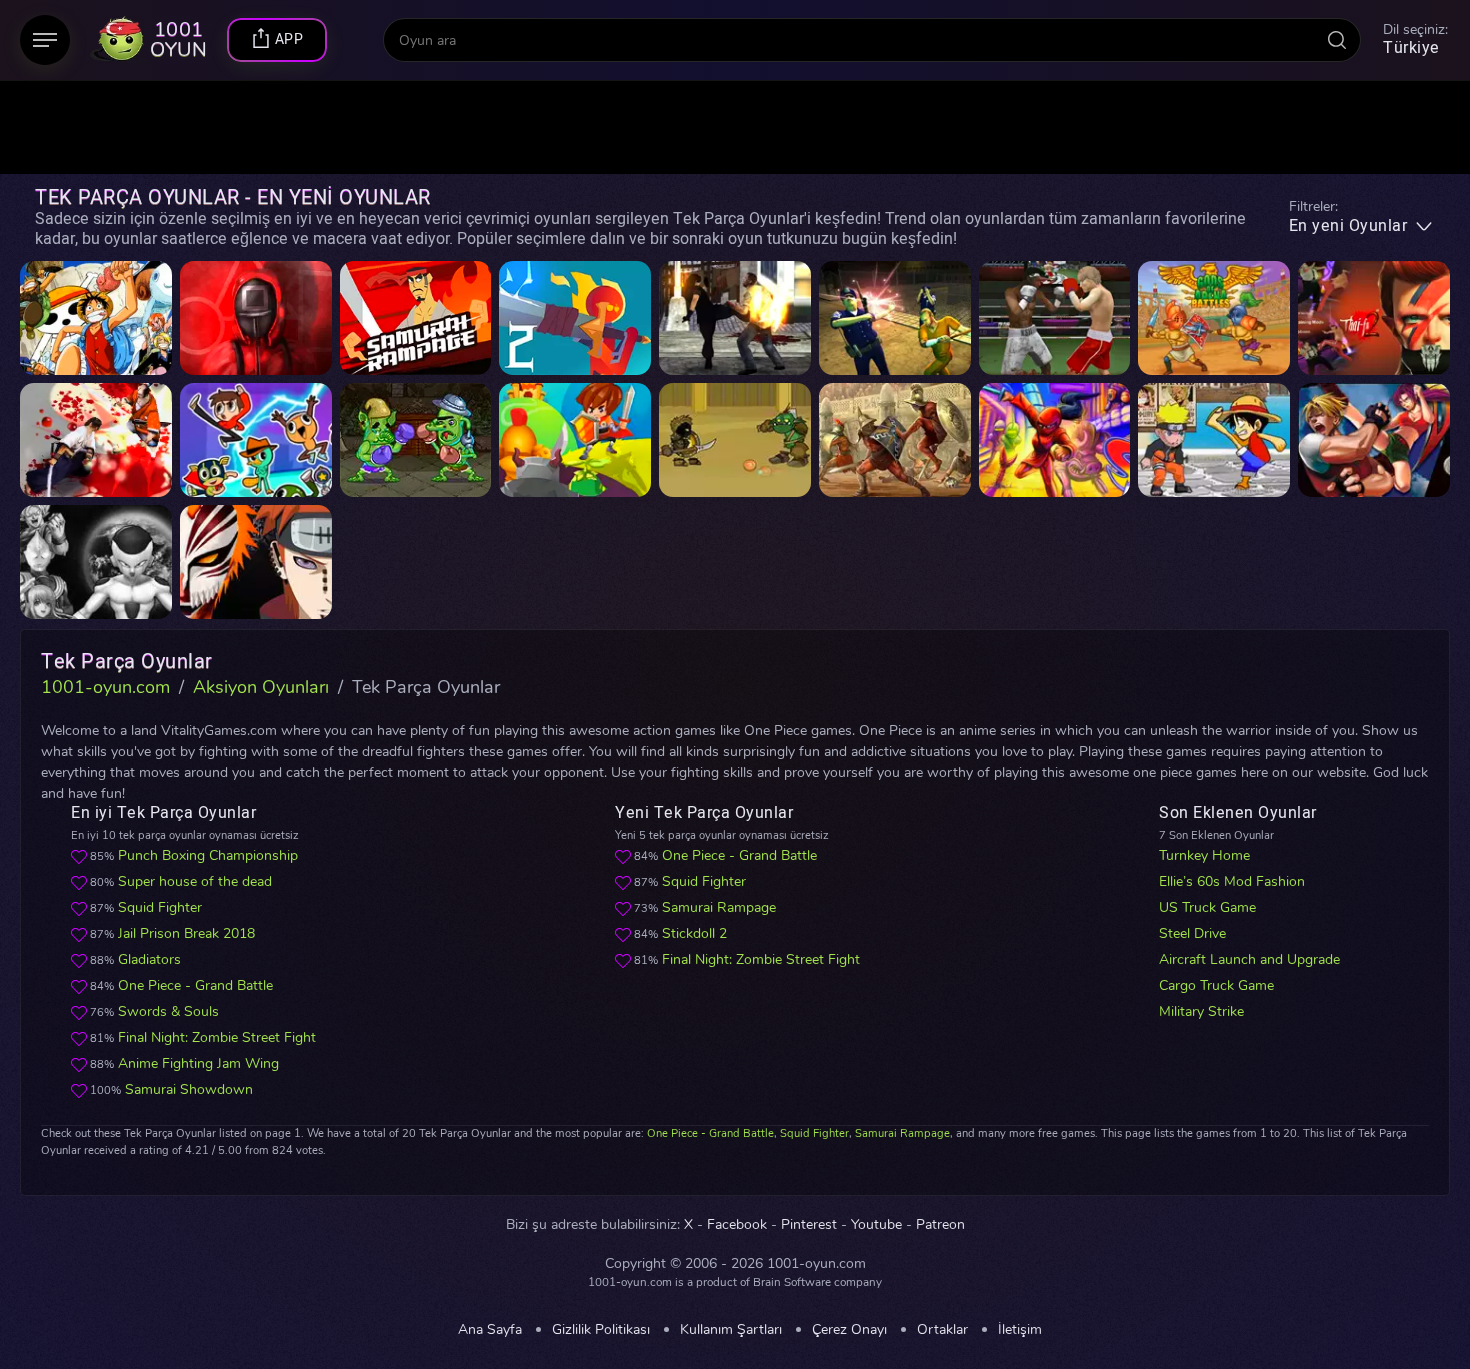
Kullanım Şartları (731, 1330)
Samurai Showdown (189, 1089)
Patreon (940, 1225)
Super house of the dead (195, 881)
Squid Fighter (160, 907)
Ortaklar (942, 1330)
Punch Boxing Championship (208, 855)
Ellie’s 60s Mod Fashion (1232, 881)
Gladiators (149, 959)
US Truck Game (1207, 907)
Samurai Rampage (719, 907)
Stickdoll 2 (694, 933)
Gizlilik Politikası (601, 1330)
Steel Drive (1192, 933)
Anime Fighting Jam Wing (198, 1063)
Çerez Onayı (849, 1330)
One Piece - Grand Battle (195, 985)
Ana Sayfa (490, 1330)
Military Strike (1201, 1011)
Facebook (737, 1225)
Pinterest (809, 1225)
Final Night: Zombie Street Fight (217, 1037)
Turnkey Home (1204, 855)
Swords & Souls (168, 1011)
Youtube (876, 1225)
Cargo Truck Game (1216, 985)
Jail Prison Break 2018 (186, 933)
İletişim (1020, 1330)
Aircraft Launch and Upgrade (1249, 959)
